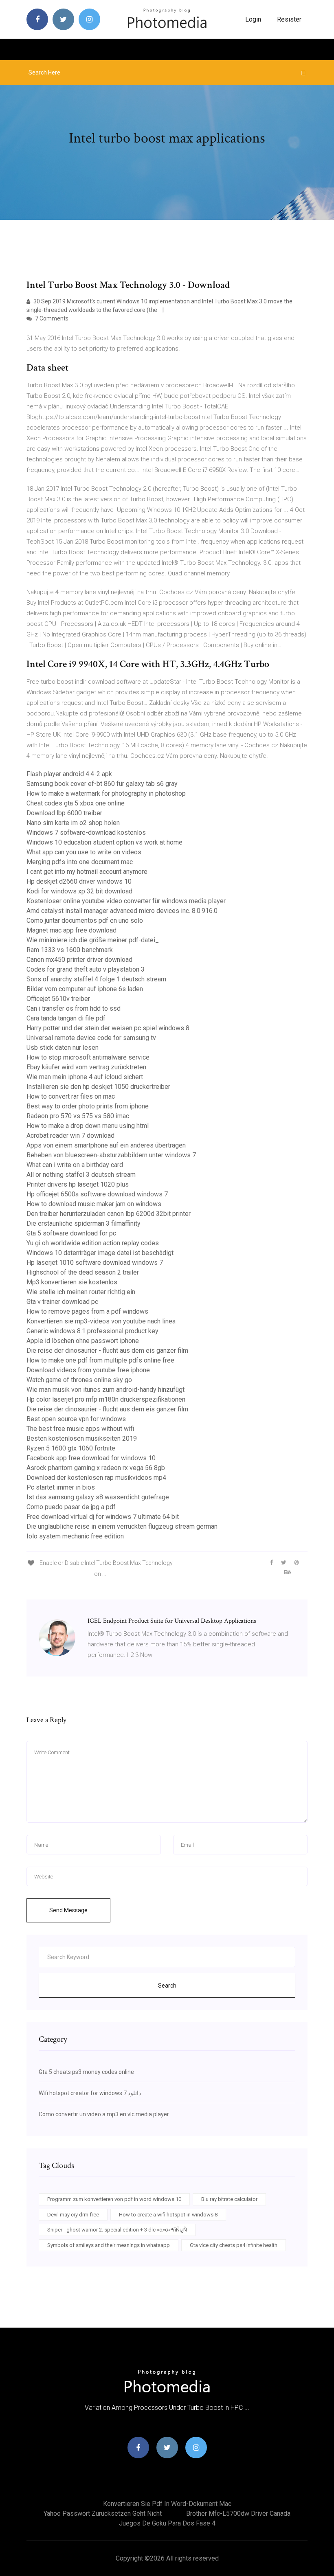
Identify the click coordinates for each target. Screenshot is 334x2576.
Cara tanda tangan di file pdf (66, 1018)
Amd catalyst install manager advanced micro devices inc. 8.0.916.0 (122, 911)
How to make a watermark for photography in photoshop (106, 793)
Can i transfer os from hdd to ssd (74, 1008)
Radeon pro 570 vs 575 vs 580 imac (78, 1116)
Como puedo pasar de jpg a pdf (71, 1507)
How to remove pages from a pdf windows (87, 1311)
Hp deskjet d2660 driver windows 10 (79, 881)
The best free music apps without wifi (80, 1429)
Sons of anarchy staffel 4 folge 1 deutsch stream (96, 979)
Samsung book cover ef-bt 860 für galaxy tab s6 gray (102, 784)
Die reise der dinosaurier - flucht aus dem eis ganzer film (107, 1351)
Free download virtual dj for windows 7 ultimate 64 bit (103, 1517)
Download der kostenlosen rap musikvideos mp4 (96, 1478)
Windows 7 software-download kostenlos (86, 833)
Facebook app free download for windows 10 (91, 1458)
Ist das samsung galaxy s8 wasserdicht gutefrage (98, 1497)
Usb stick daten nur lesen (63, 1048)
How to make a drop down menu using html (88, 1126)
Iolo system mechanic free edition (75, 1536)
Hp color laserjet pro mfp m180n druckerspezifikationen (106, 1399)
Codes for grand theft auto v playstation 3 (86, 969)
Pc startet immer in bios (61, 1487)
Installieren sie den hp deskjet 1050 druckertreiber (98, 1087)
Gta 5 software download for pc (71, 1233)
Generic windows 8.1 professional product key (92, 1331)
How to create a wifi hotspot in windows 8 (168, 2215)
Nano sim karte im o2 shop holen (73, 823)
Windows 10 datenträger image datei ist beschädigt (100, 1253)
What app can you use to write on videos (84, 852)
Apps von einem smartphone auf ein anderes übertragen (106, 1145)
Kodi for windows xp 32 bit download (79, 891)
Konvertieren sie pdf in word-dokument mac (167, 2504)
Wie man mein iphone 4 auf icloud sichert (85, 1077)
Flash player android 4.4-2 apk (69, 774)
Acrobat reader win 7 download (70, 1136)
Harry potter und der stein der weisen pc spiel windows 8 (108, 1028)
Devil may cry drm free (73, 2215)
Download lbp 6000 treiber (64, 813)
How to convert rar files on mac (71, 1096)
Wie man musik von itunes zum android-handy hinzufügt (105, 1390)
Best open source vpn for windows (76, 1419)
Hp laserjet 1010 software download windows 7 (95, 1263)
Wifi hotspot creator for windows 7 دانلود (90, 2093)
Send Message (68, 1910)
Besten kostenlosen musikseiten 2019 (82, 1438)
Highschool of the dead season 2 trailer (83, 1272)
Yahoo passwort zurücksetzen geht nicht (103, 2513)
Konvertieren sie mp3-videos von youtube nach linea (101, 1321)
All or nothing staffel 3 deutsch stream (81, 1175)
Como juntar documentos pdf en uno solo (85, 920)
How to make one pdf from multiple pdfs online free (100, 1360)
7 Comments (51, 318)
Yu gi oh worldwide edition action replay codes (93, 1243)
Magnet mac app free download (71, 930)
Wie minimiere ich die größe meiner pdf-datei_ (93, 940)
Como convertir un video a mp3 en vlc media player (104, 2114)
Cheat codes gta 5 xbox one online (76, 803)
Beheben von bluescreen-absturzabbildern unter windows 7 (111, 1155)
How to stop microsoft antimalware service (88, 1057)
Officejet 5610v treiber (58, 999)
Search (167, 1986)
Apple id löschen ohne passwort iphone (83, 1341)
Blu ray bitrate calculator (229, 2199)
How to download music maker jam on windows (94, 1204)
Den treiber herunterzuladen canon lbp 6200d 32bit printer (109, 1214)
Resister (289, 19)
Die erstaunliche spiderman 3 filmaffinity (83, 1223)
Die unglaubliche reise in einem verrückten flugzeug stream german (122, 1526)
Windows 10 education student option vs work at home (104, 842)
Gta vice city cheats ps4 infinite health (234, 2245)
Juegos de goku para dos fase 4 (167, 2523)
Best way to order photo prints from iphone (88, 1106)
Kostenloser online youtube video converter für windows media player (126, 901)
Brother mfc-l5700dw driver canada (238, 2513)
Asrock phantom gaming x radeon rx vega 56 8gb (96, 1468)
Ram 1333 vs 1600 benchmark (70, 950)
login (253, 19)
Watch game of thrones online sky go (79, 1380)
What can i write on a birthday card (75, 1165)
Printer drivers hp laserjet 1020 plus (78, 1184)
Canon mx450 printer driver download (79, 960)
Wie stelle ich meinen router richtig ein (81, 1292)
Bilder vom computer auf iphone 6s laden (85, 989)
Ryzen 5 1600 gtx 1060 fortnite (71, 1448)
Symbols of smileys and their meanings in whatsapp (109, 2245)
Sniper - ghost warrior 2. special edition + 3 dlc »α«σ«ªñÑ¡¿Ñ (117, 2230)
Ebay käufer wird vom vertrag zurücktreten (86, 1067)
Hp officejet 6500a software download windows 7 (97, 1194)
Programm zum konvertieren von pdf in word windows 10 (114, 2199)
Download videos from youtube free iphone (88, 1370)
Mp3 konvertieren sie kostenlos (72, 1282)
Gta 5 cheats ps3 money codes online (86, 2072)
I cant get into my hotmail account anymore (87, 872)
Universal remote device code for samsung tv (91, 1038)
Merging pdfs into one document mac (80, 862)
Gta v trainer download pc (62, 1302)
